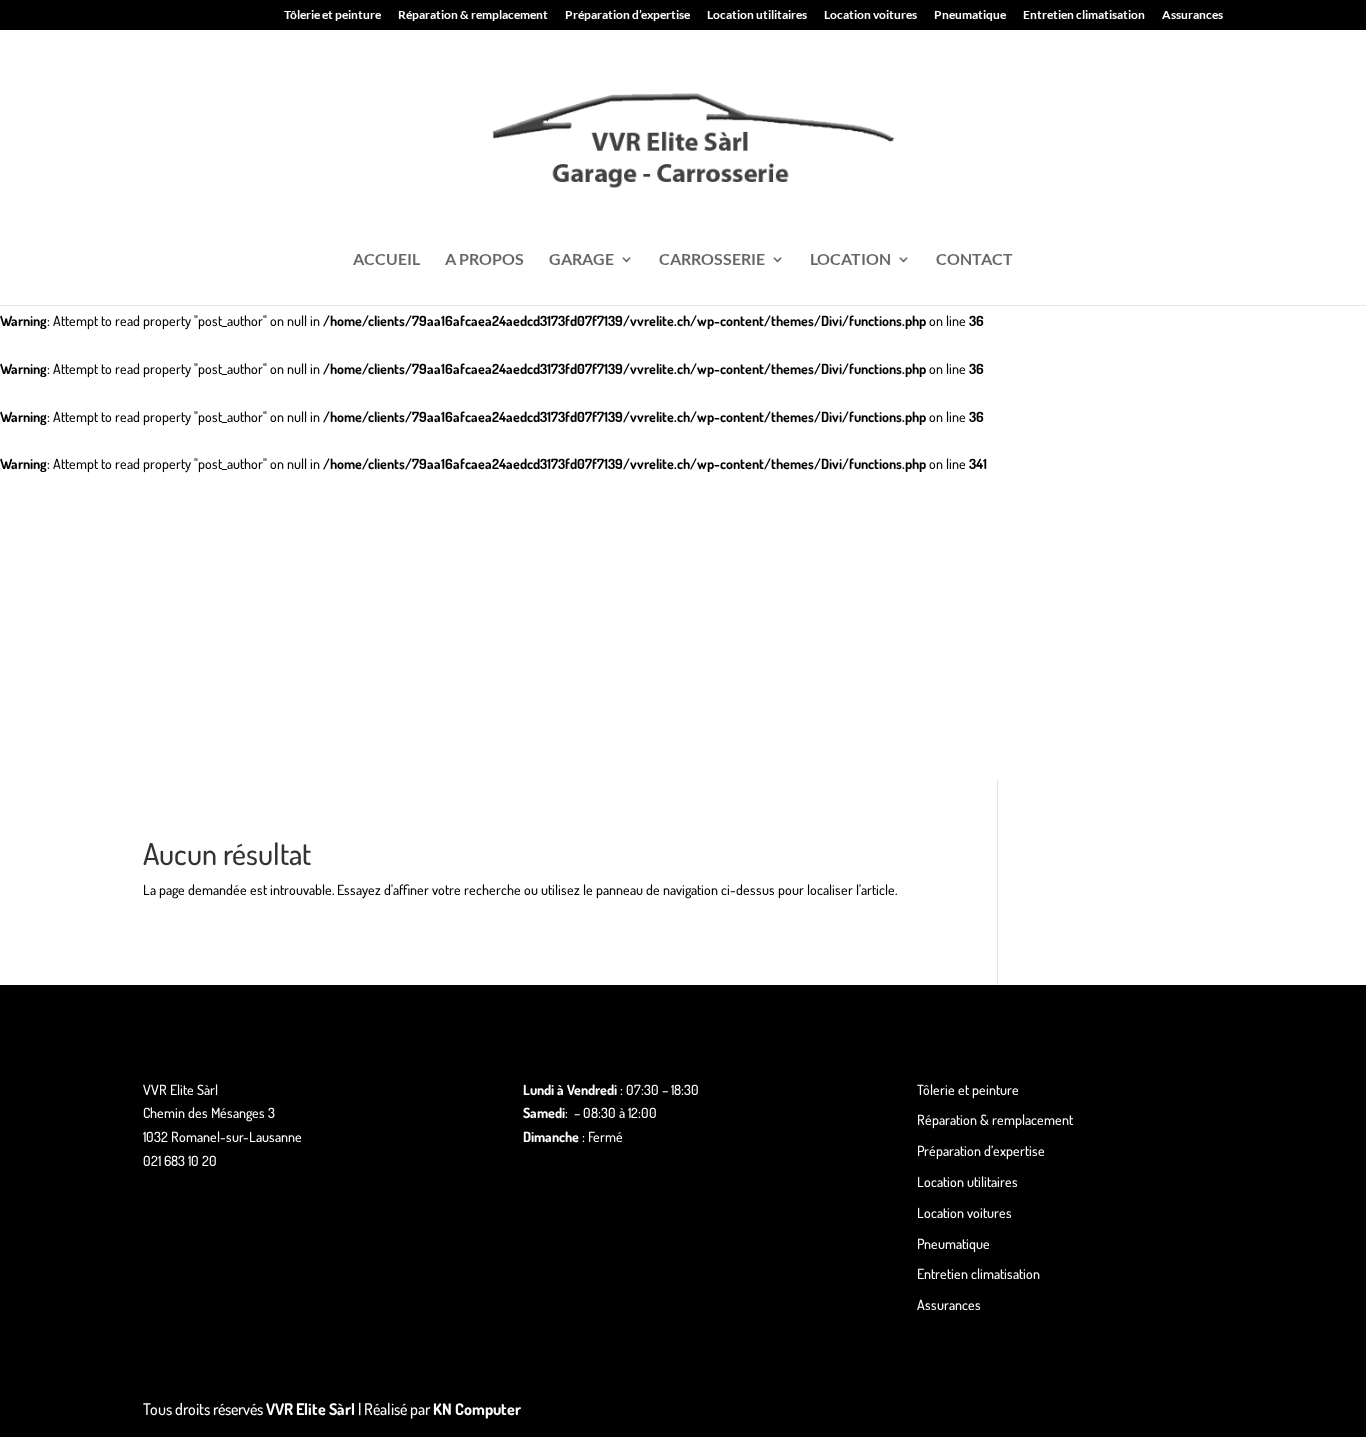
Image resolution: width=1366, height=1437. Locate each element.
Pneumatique (970, 15)
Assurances (1192, 15)
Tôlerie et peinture (332, 15)
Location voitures (870, 15)
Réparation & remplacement (473, 15)
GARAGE (581, 260)
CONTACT (974, 260)
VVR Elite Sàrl (310, 1409)
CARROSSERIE (712, 260)
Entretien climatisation (1084, 15)
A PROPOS (484, 260)
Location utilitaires (757, 15)
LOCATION (850, 260)
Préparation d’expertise (627, 15)
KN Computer (477, 1409)
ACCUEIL (386, 260)
